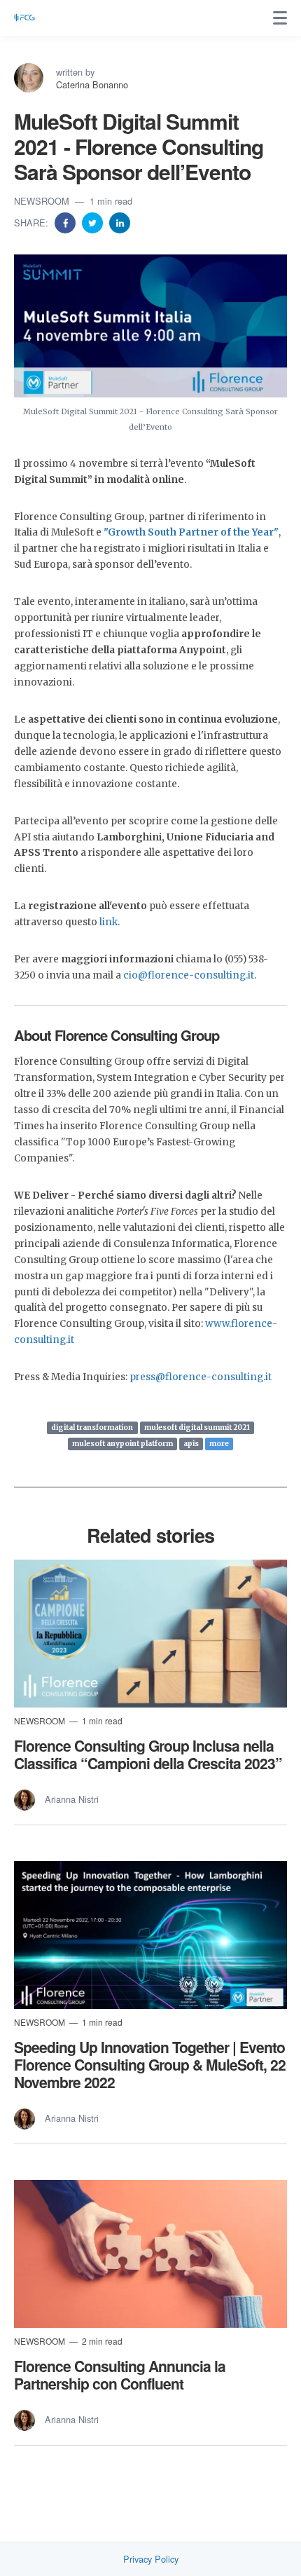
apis (191, 1444)
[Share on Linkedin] (120, 222)
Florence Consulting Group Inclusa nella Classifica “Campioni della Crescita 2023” (148, 1754)
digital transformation (92, 1427)
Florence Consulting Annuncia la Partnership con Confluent (120, 2374)
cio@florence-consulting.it (189, 975)
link (108, 922)
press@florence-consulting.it (201, 1377)
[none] (280, 18)
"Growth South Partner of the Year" (191, 532)
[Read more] (150, 1634)
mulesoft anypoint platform (122, 1444)
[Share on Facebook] (66, 222)
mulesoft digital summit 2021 (197, 1427)
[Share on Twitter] (94, 222)
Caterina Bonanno (92, 84)
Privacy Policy (151, 2559)
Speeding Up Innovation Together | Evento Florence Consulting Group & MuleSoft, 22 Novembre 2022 (150, 2064)
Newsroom (43, 201)
